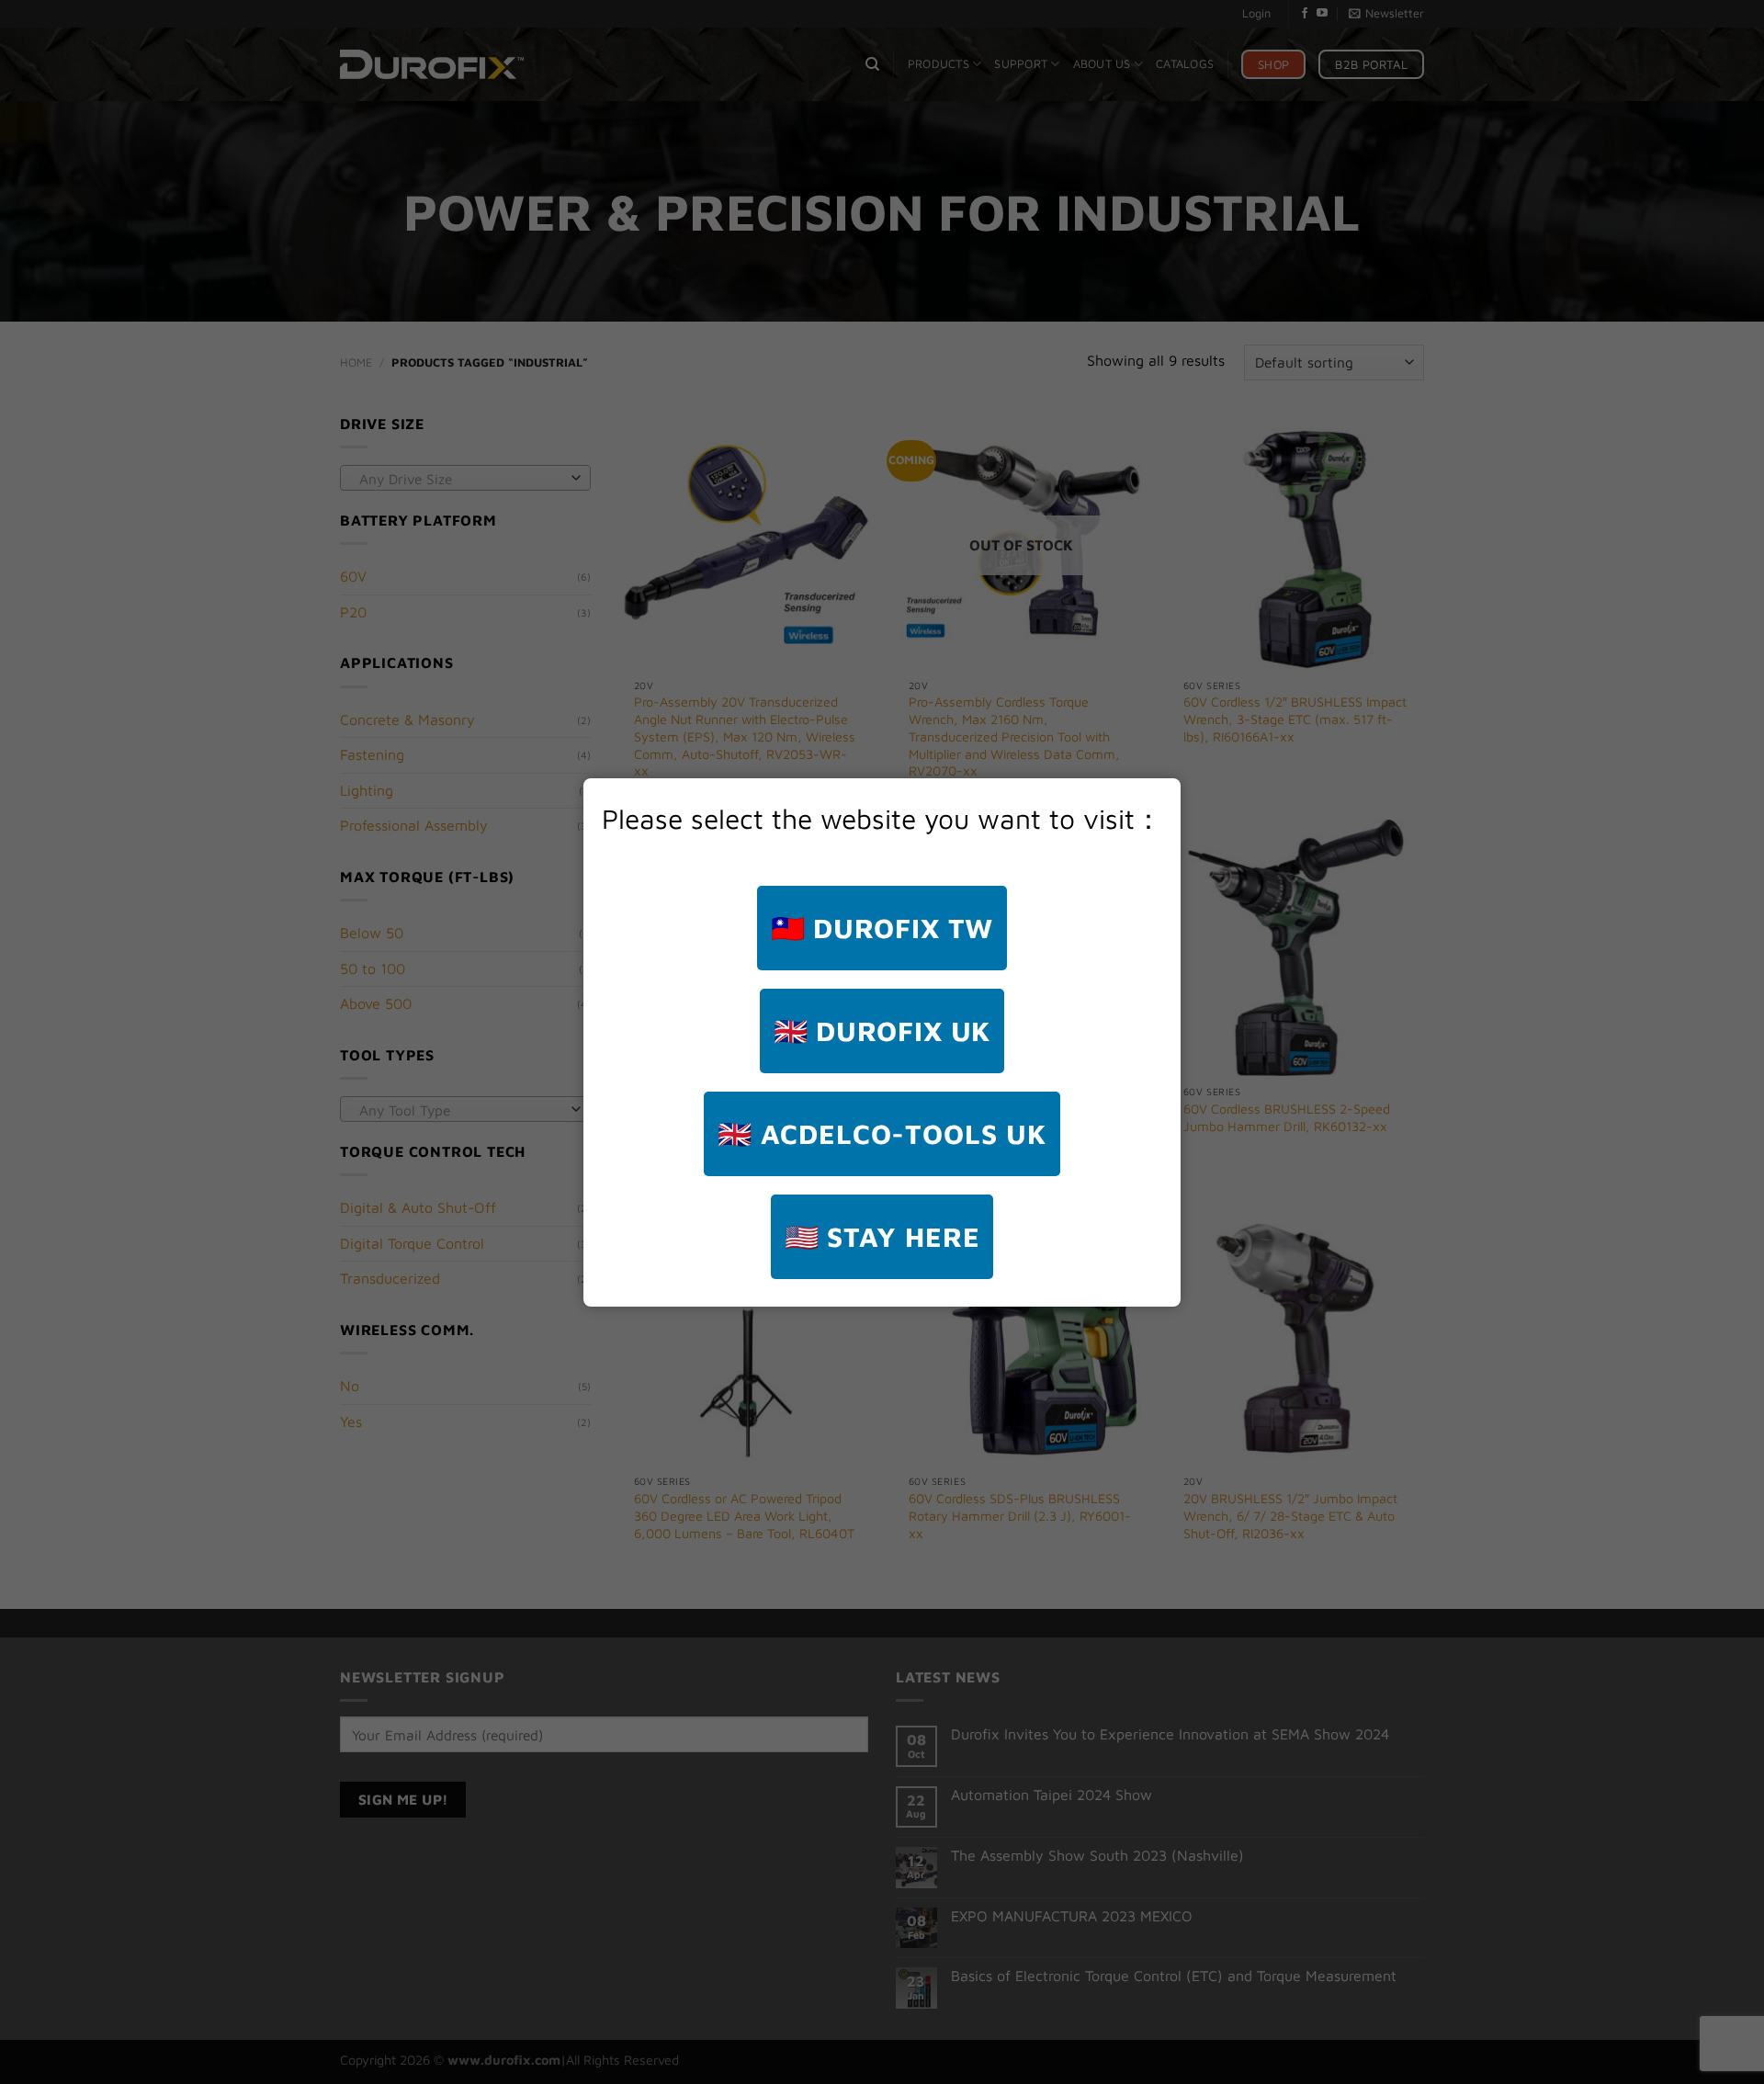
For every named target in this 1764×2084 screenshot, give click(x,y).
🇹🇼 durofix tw (882, 928)
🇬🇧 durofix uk (882, 1031)
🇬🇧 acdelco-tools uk (882, 1133)
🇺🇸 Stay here (882, 1236)
